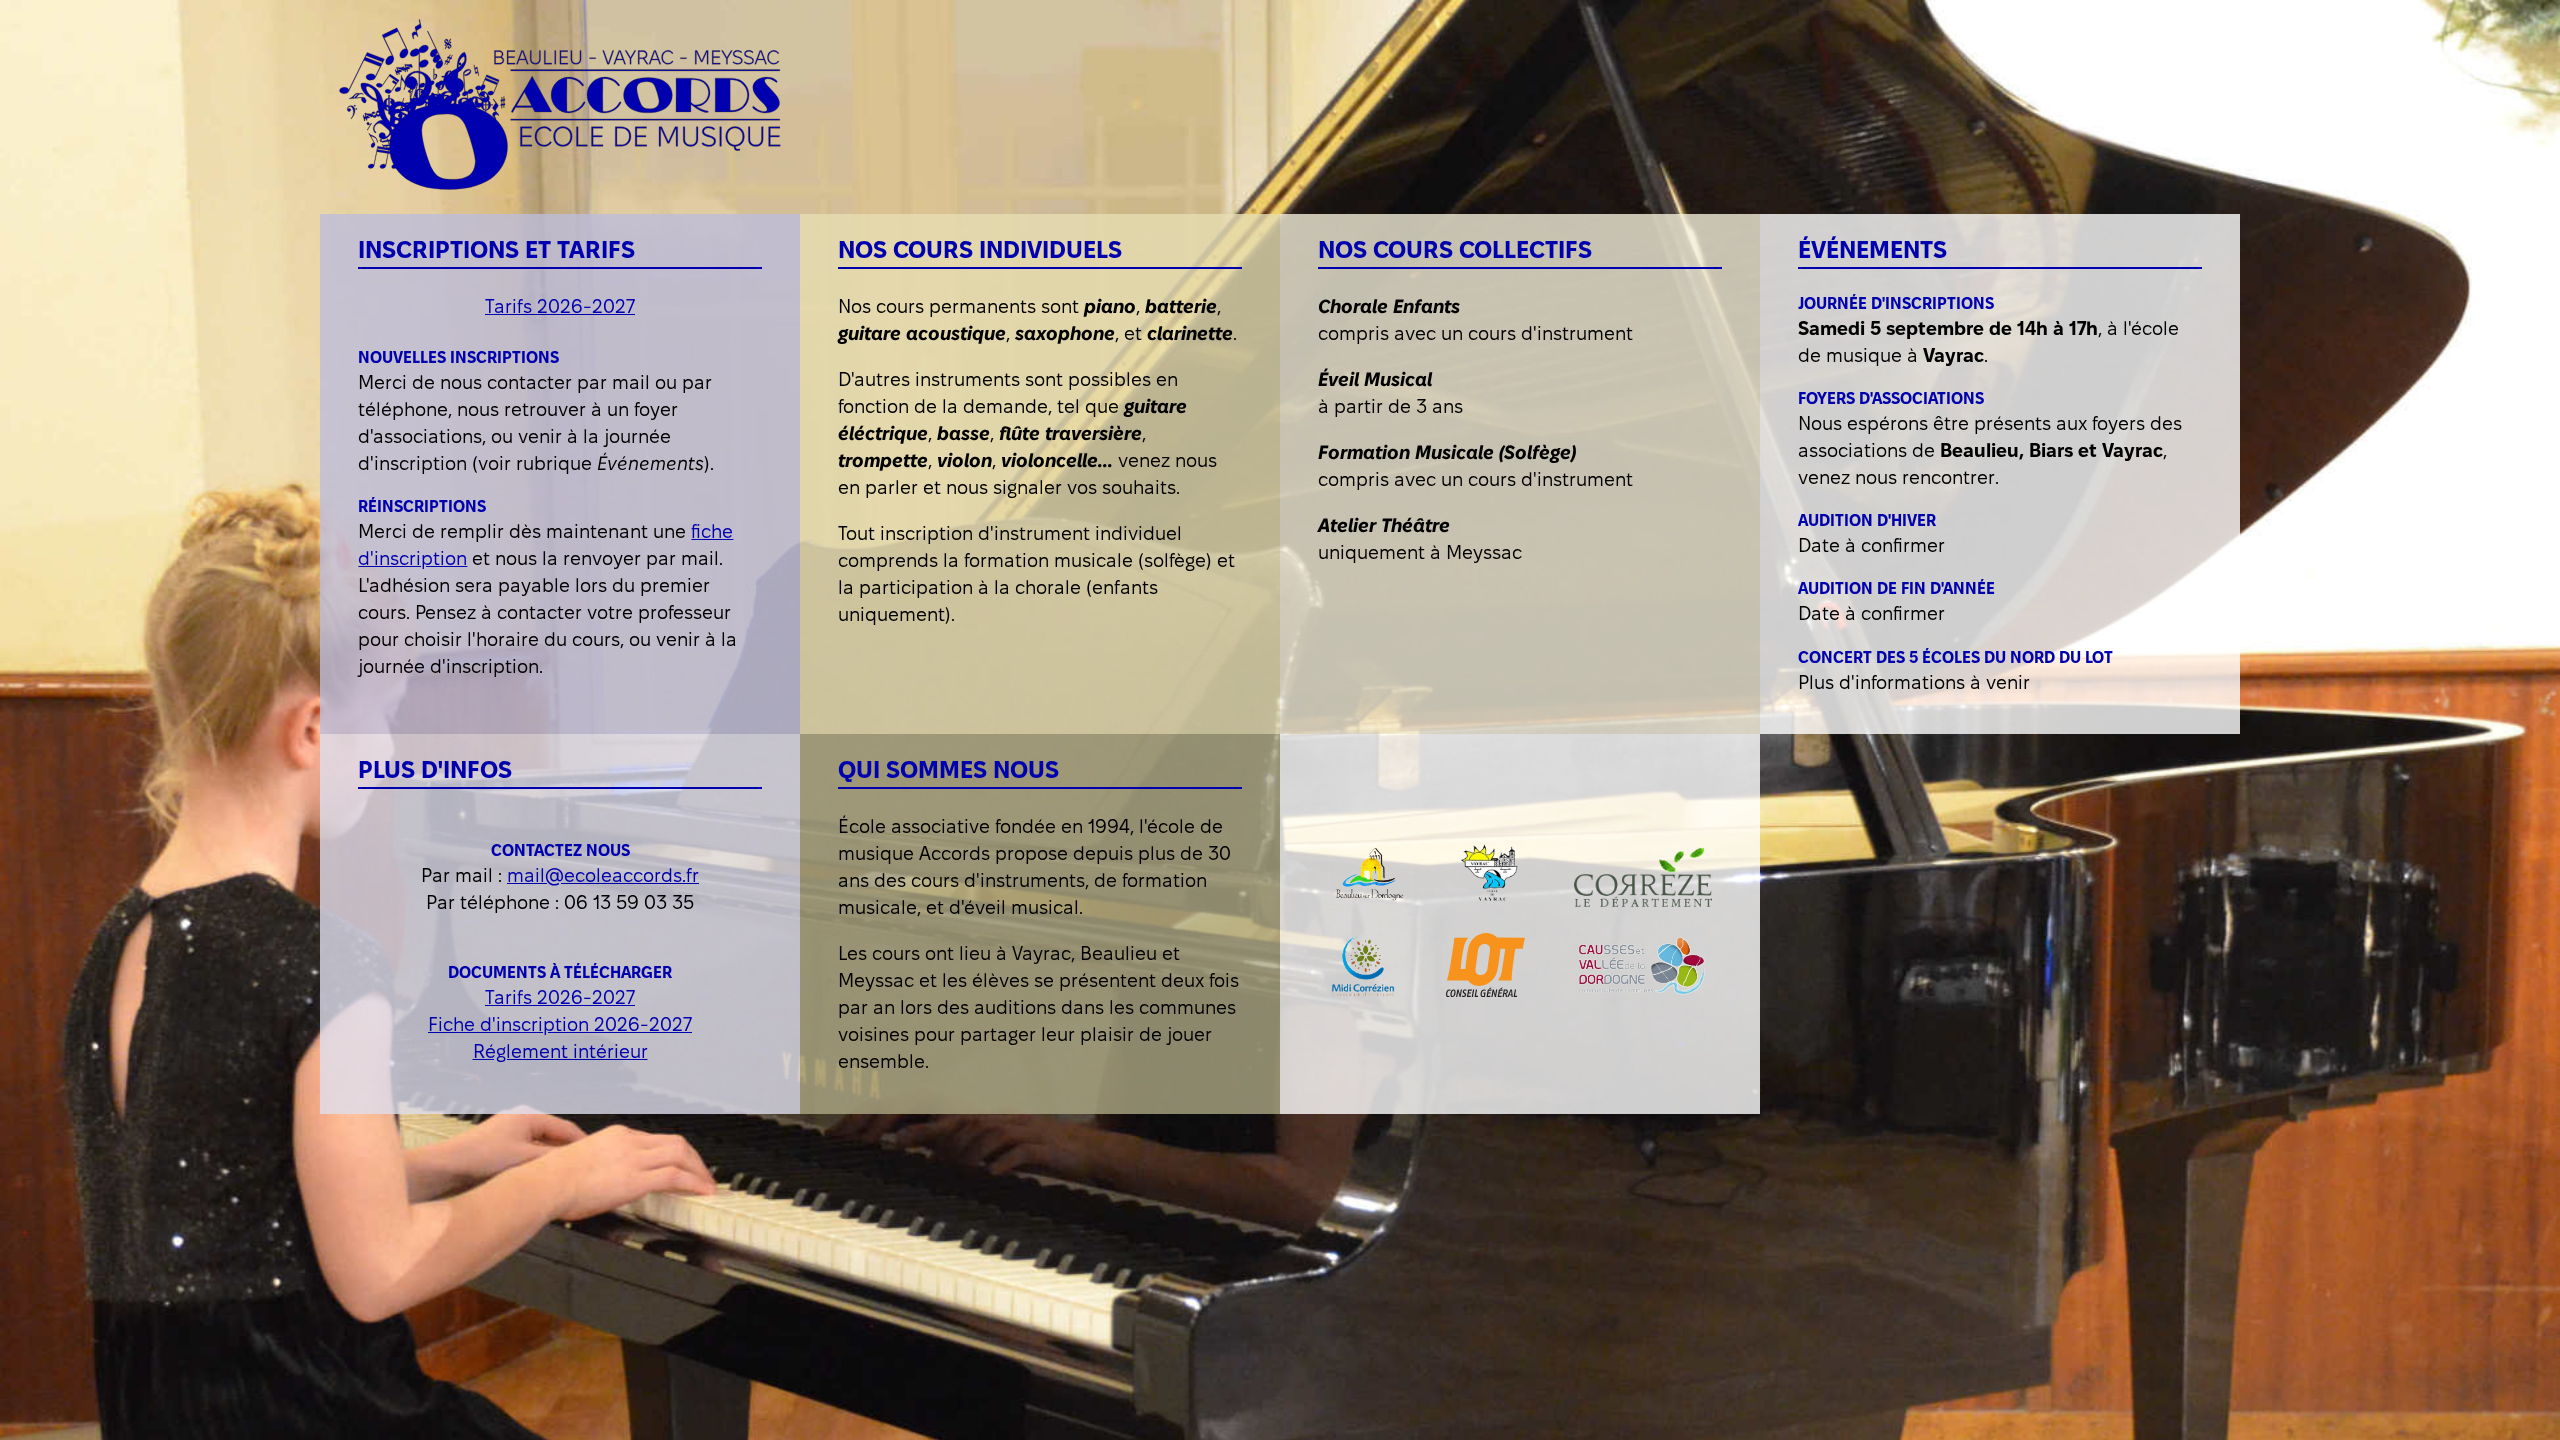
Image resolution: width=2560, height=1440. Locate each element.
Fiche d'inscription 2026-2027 (560, 1024)
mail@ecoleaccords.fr (603, 875)
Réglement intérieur (560, 1051)
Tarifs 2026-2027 (560, 306)
